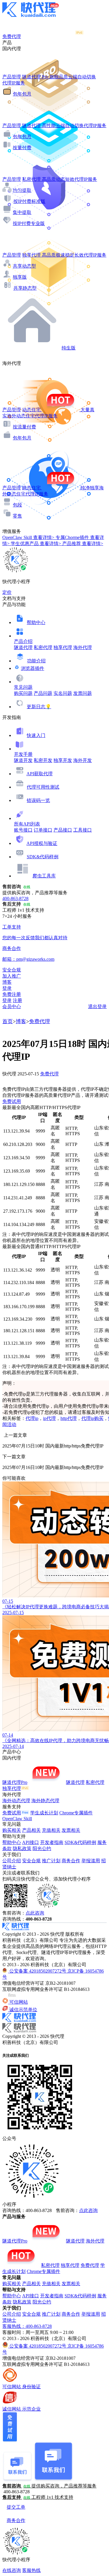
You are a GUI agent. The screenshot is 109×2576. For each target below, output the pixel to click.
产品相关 (31, 1830)
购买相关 (12, 1830)
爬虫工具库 (44, 876)
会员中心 (12, 1006)
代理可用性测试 (43, 787)
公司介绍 (12, 1861)
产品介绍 (23, 641)
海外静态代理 (45, 1801)
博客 (21, 1021)
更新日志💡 (39, 707)
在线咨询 (12, 2570)
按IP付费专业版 (29, 223)
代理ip (32, 1418)
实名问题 (63, 693)
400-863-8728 (15, 898)
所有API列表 (27, 824)
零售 (17, 516)
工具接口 (83, 830)
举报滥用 (91, 1861)
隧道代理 (23, 647)
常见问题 (23, 687)
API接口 (31, 1842)
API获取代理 (40, 774)
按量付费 (22, 148)
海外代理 (83, 647)
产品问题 (43, 693)
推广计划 (51, 1861)
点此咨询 (35, 1913)
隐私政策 (22, 1848)
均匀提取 (22, 190)
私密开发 (43, 760)
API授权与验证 (42, 843)
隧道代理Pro (15, 1782)
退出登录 (97, 1006)
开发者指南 (52, 1842)
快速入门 (36, 735)
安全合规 (31, 1861)
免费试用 (12, 1101)
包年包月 (22, 94)
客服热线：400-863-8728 (27, 2326)
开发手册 (23, 754)
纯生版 (69, 348)
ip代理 (49, 1418)
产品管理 (12, 77)
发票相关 (71, 1830)
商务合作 (71, 1861)
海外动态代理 (16, 1801)
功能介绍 (36, 661)
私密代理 (43, 647)
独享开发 (63, 760)
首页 (8, 1021)
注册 (17, 1000)
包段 (17, 505)
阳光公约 (42, 1848)
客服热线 (31, 2570)
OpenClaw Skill (17, 1819)
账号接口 (23, 830)
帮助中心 (36, 622)
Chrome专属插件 (76, 1813)
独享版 (20, 277)
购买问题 (23, 693)
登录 (7, 988)
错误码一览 (38, 800)
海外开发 (83, 760)
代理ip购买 (92, 1418)
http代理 (69, 1418)
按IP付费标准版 (29, 201)
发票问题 (83, 693)
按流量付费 (24, 427)
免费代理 (40, 1021)
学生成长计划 (44, 1813)
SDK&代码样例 (43, 857)
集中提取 (22, 212)
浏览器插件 (33, 668)
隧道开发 (23, 760)
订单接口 (43, 830)
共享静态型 (25, 288)
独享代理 (63, 647)
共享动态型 (24, 266)
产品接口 (63, 830)
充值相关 (51, 1830)
